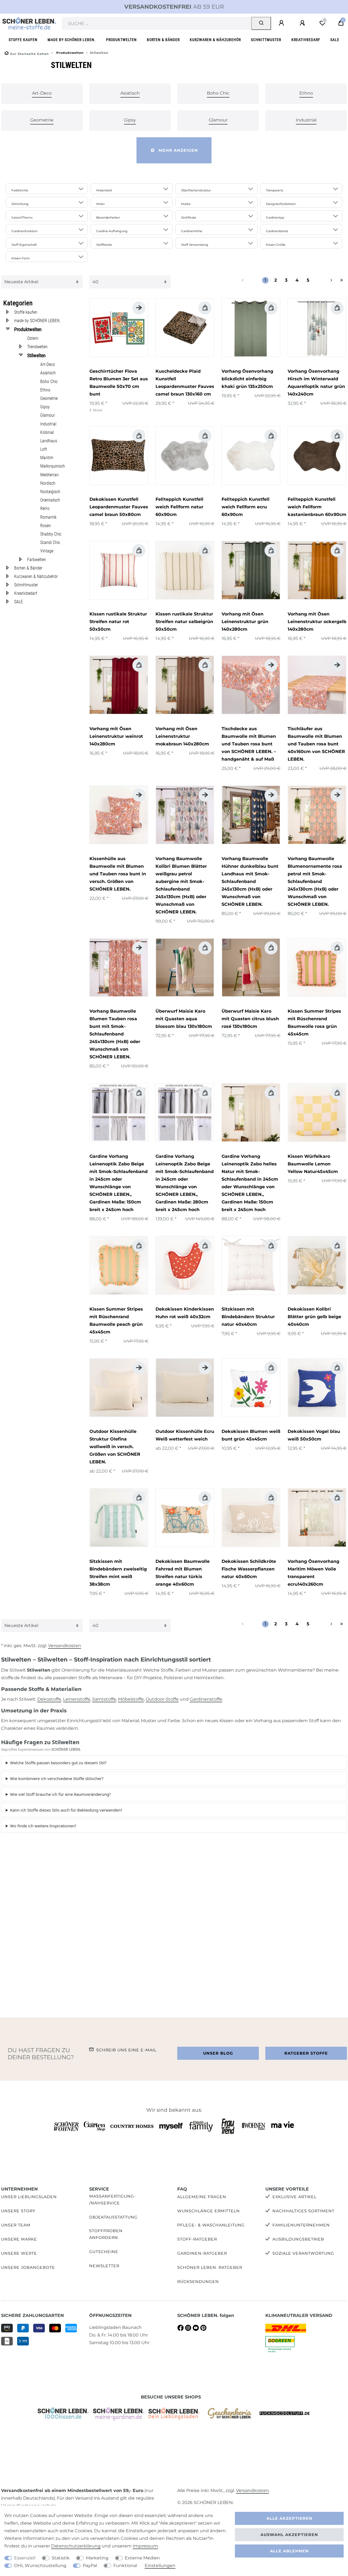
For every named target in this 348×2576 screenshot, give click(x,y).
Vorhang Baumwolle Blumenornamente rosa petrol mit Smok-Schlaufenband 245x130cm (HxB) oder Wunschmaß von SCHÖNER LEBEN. (315, 881)
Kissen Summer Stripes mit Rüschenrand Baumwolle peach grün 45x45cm (116, 1320)
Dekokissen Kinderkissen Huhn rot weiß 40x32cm (185, 1313)
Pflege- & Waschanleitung (211, 2225)
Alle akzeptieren (289, 2518)
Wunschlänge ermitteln (209, 2211)
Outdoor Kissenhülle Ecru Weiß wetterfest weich (185, 1435)
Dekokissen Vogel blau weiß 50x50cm (314, 1435)
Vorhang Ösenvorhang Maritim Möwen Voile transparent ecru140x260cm (313, 1573)
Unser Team (16, 2225)
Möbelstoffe (131, 1699)
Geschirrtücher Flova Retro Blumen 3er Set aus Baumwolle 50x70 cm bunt (119, 383)
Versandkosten (65, 1646)
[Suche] (261, 23)
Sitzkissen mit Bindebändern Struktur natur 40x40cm (248, 1317)
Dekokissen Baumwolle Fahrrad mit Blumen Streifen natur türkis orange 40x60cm (183, 1573)
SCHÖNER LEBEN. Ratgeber (210, 2267)
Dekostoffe (49, 1699)
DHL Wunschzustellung (40, 2566)
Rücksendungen (198, 2282)
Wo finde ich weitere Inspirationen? (43, 1826)
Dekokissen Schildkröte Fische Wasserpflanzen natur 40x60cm (249, 1569)
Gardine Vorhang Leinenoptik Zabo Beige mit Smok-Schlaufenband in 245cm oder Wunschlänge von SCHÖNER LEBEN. (119, 1183)
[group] (119, 328)
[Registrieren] (303, 23)
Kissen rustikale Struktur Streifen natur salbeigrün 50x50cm (184, 622)
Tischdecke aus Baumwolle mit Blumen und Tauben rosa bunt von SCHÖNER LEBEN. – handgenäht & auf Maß (249, 744)
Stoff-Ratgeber (197, 2239)
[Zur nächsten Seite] (325, 280)
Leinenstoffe (77, 1699)
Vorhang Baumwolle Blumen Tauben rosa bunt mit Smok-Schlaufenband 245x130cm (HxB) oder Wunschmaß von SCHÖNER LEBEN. (115, 1034)
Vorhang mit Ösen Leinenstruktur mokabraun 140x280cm (182, 736)
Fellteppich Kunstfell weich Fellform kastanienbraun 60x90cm (317, 507)
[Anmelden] (282, 23)
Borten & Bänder (163, 40)
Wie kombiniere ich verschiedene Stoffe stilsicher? (57, 1778)
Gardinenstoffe (206, 1699)
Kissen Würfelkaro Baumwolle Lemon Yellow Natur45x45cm (313, 1164)
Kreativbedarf (306, 40)
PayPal (90, 2566)
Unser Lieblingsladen (29, 2197)
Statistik (61, 2558)
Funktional (125, 2566)
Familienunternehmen (301, 2225)
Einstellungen (160, 2566)
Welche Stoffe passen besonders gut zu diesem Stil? (58, 1763)
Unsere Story (18, 2211)
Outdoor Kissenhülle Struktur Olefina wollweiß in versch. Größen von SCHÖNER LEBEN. (115, 1447)
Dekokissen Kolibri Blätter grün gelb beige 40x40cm (314, 1317)
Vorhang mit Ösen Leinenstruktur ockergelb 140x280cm (317, 622)
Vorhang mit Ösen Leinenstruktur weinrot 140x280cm (116, 736)
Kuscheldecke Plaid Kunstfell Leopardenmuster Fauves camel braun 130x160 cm (185, 383)
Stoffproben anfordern (106, 2234)
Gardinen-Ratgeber (202, 2253)
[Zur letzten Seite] (342, 280)
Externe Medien (142, 2558)
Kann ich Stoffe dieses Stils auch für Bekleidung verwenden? (66, 1810)
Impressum (145, 2546)
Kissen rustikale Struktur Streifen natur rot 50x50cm (118, 622)
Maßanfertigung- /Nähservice (113, 2200)
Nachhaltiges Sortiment (303, 2211)
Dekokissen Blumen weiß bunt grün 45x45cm (251, 1435)
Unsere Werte (19, 2253)
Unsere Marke (19, 2239)
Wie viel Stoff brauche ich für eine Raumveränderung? (60, 1794)
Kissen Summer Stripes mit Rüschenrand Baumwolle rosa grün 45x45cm (314, 1023)
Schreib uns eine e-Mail (126, 2050)
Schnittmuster (266, 40)
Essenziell (25, 2558)
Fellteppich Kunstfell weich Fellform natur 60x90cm (179, 507)
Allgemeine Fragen (202, 2197)
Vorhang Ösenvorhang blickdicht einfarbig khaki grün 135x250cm (247, 379)
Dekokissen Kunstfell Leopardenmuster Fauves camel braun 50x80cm (119, 507)
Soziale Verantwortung (303, 2253)
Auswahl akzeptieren (289, 2535)
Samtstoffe (104, 1699)
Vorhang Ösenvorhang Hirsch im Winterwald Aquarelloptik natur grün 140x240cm (316, 383)
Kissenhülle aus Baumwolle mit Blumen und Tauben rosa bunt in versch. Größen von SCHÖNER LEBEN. (118, 874)
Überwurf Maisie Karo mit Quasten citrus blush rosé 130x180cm (250, 1019)
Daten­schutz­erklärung (76, 2546)
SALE (335, 40)
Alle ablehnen (289, 2551)
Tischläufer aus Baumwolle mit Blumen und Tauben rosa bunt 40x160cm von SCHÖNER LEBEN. (316, 744)
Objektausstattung (113, 2217)
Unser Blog (218, 2053)
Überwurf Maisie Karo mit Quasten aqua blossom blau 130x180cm (184, 1019)
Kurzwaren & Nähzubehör (215, 40)
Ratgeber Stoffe (306, 2053)
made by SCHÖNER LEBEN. (72, 40)
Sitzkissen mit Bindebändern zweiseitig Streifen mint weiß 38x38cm (118, 1573)
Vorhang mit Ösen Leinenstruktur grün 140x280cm (245, 622)
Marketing (97, 2558)
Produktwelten (121, 40)
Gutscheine (104, 2252)
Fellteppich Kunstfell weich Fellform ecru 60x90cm (246, 507)
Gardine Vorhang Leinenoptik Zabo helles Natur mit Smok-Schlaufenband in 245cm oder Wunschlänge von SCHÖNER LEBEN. (250, 1183)
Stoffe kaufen (23, 40)
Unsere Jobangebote (28, 2267)
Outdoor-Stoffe (162, 1699)
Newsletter (104, 2266)
